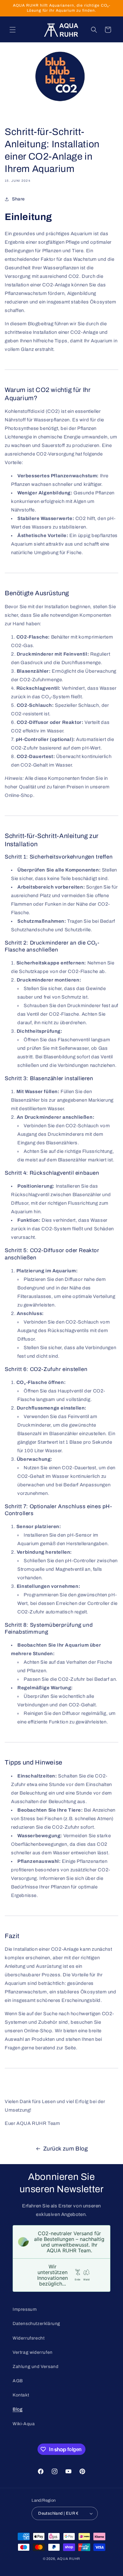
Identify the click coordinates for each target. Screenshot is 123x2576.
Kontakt (21, 2395)
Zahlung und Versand (35, 2367)
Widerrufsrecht (29, 2338)
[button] (13, 30)
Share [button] (18, 199)
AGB (18, 2381)
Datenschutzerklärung (36, 2324)
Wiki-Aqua (24, 2424)
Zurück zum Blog (66, 2149)
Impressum (25, 2309)
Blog (18, 2409)
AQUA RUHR (69, 2559)
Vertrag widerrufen (33, 2352)
